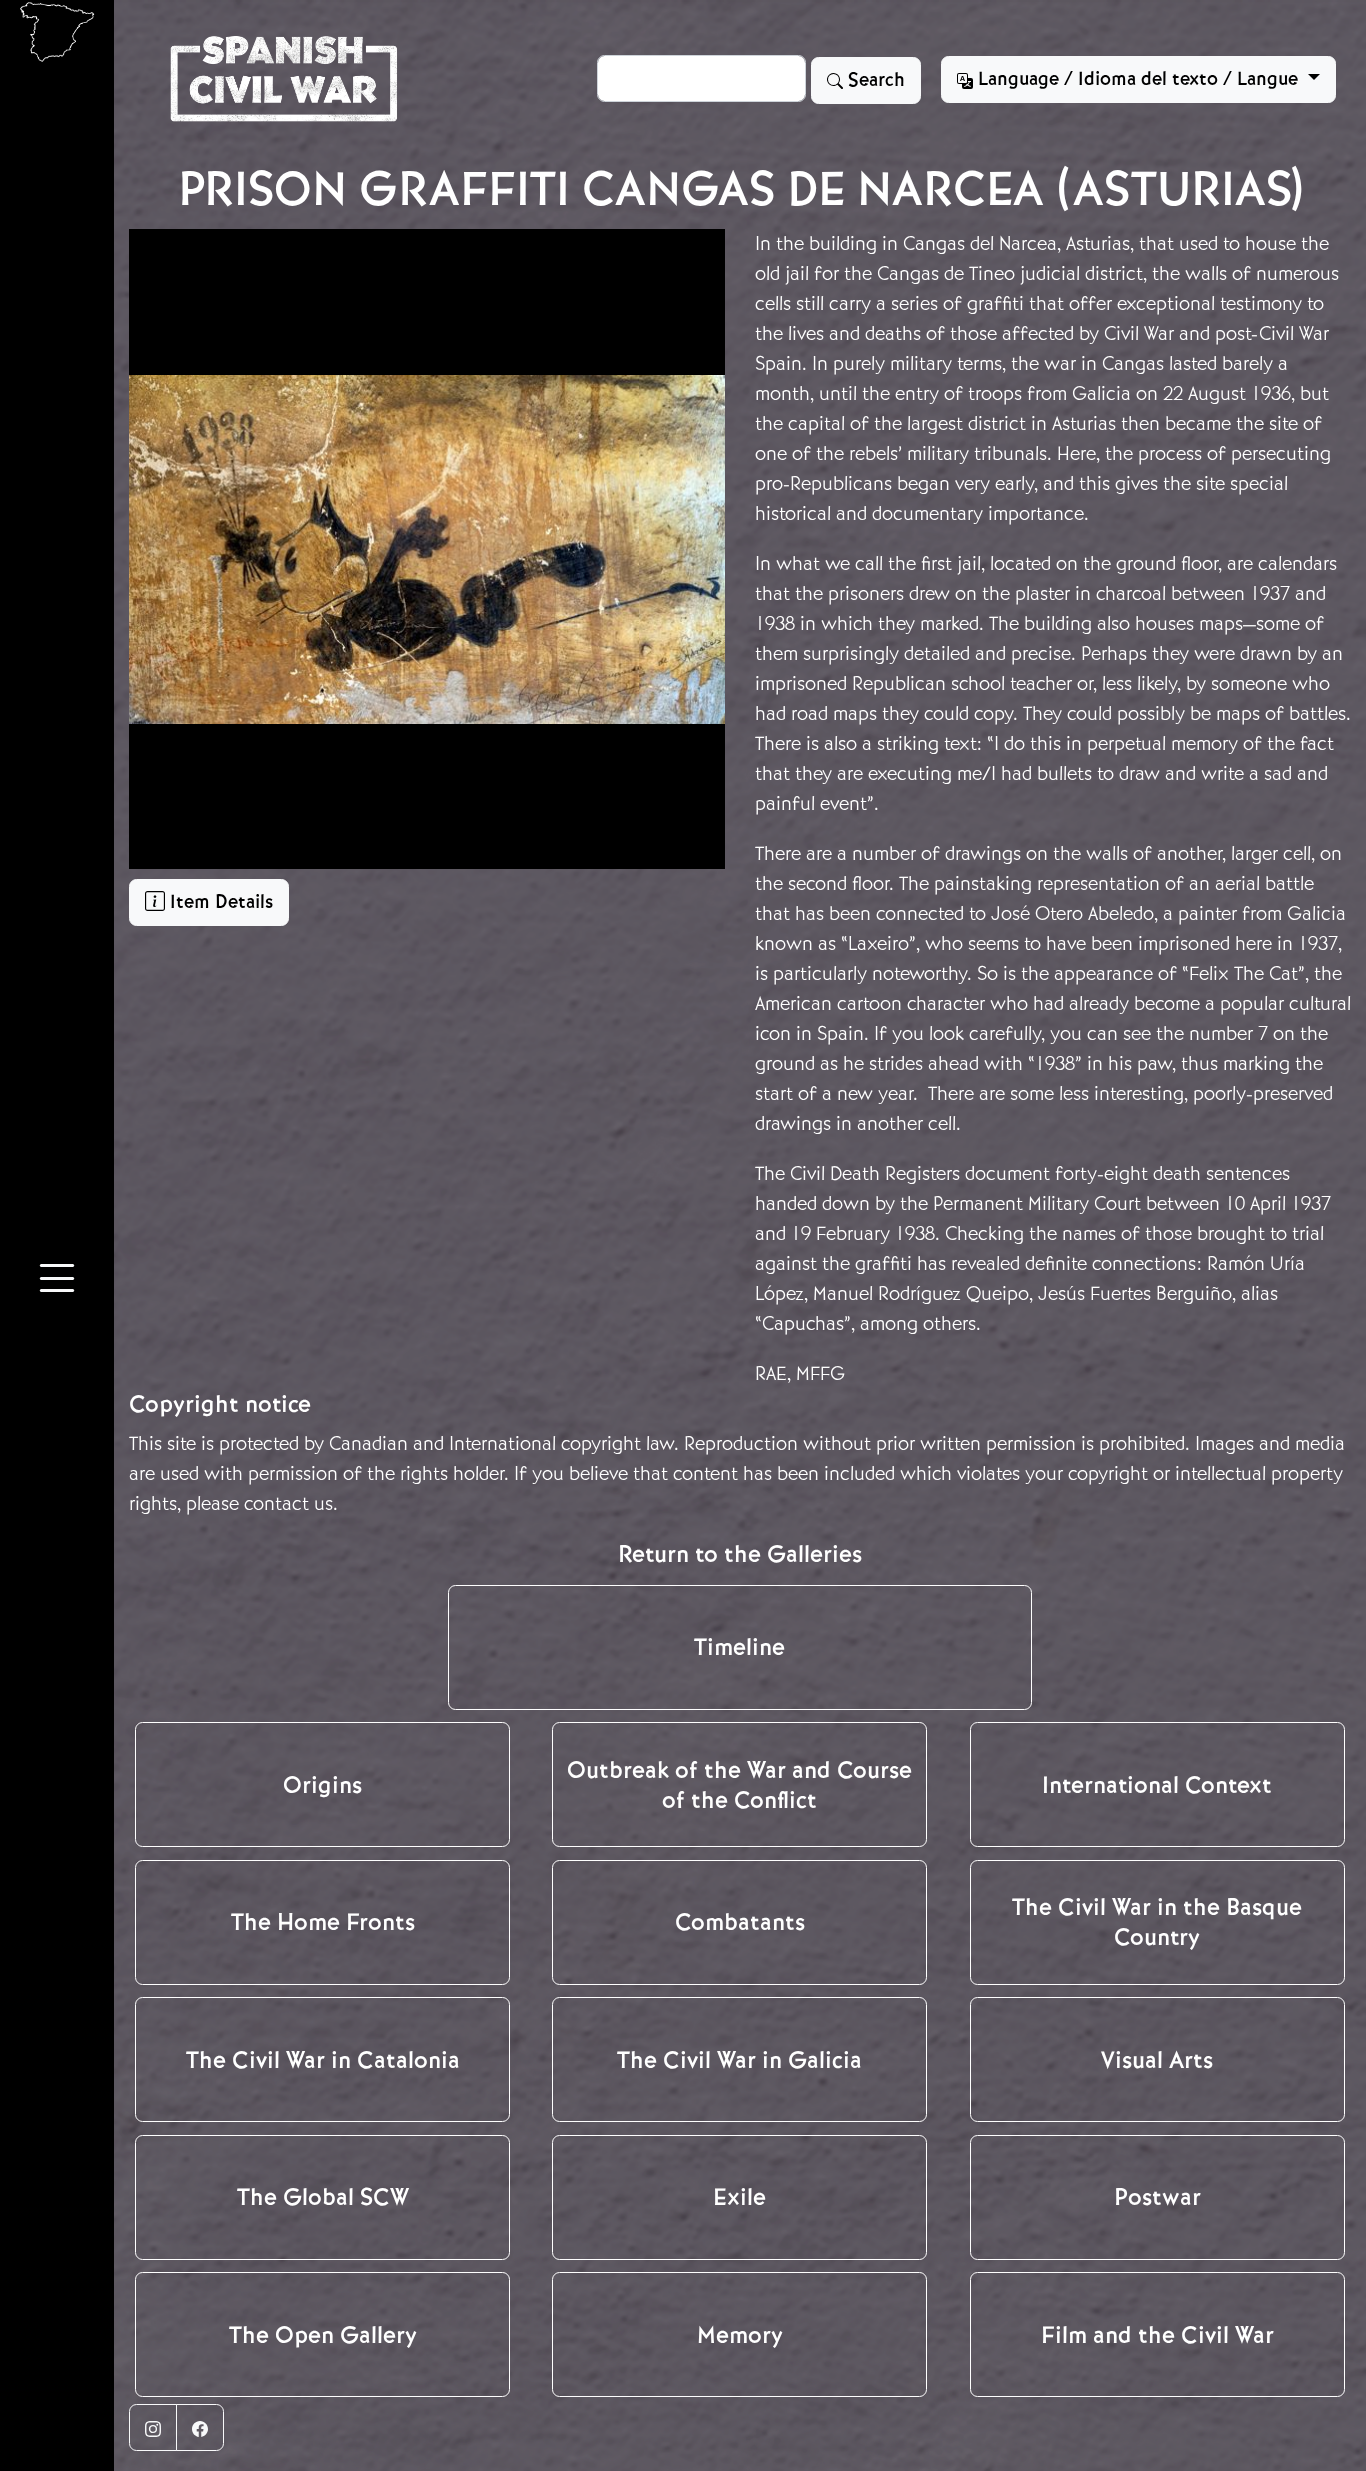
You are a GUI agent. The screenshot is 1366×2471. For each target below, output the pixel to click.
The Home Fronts (323, 1922)
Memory (740, 2335)
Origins (322, 1785)
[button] (57, 1282)
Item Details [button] (219, 902)
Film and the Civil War (1157, 2335)
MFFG (820, 1373)
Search (874, 80)
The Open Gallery (323, 2335)
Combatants (740, 1922)
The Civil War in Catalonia (323, 2060)
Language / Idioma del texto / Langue (1138, 79)
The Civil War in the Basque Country (1157, 1922)
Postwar (1157, 2197)
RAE (771, 1373)
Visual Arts (1157, 2060)
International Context (1157, 1785)
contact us (288, 1503)
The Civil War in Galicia (739, 2060)
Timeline (739, 1647)
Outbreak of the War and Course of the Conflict (739, 1785)
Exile (739, 2197)
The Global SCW (323, 2197)
